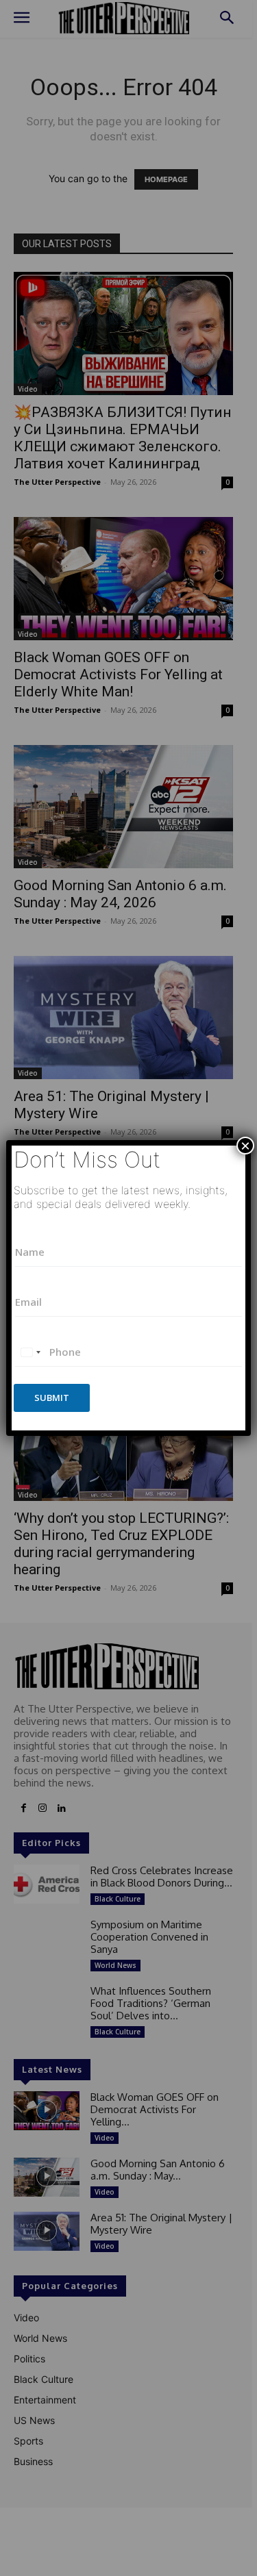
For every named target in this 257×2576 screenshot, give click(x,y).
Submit (52, 1398)
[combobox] (30, 1352)
